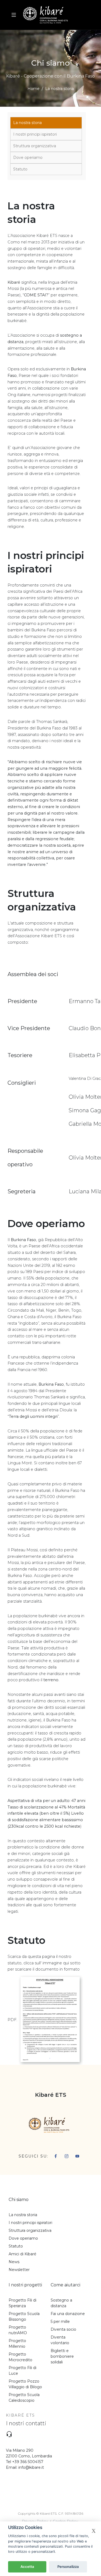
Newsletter (19, 2270)
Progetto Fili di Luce (22, 2371)
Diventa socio (63, 2329)
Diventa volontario (60, 2340)
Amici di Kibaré (22, 2254)
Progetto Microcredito (20, 2357)
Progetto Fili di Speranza (22, 2303)
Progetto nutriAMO (18, 2330)
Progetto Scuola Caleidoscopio (24, 2398)
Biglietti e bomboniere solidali (62, 2356)
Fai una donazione (68, 2314)
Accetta (27, 2567)
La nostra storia (27, 123)
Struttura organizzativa (35, 146)
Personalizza (68, 2567)
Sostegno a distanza (61, 2303)
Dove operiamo (28, 158)
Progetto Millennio (17, 2344)
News (14, 2262)
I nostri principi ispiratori (35, 134)
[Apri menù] (14, 15)
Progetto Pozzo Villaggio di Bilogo (25, 2384)
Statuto (20, 169)
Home (34, 89)
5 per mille (60, 2322)
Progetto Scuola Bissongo (24, 2317)
